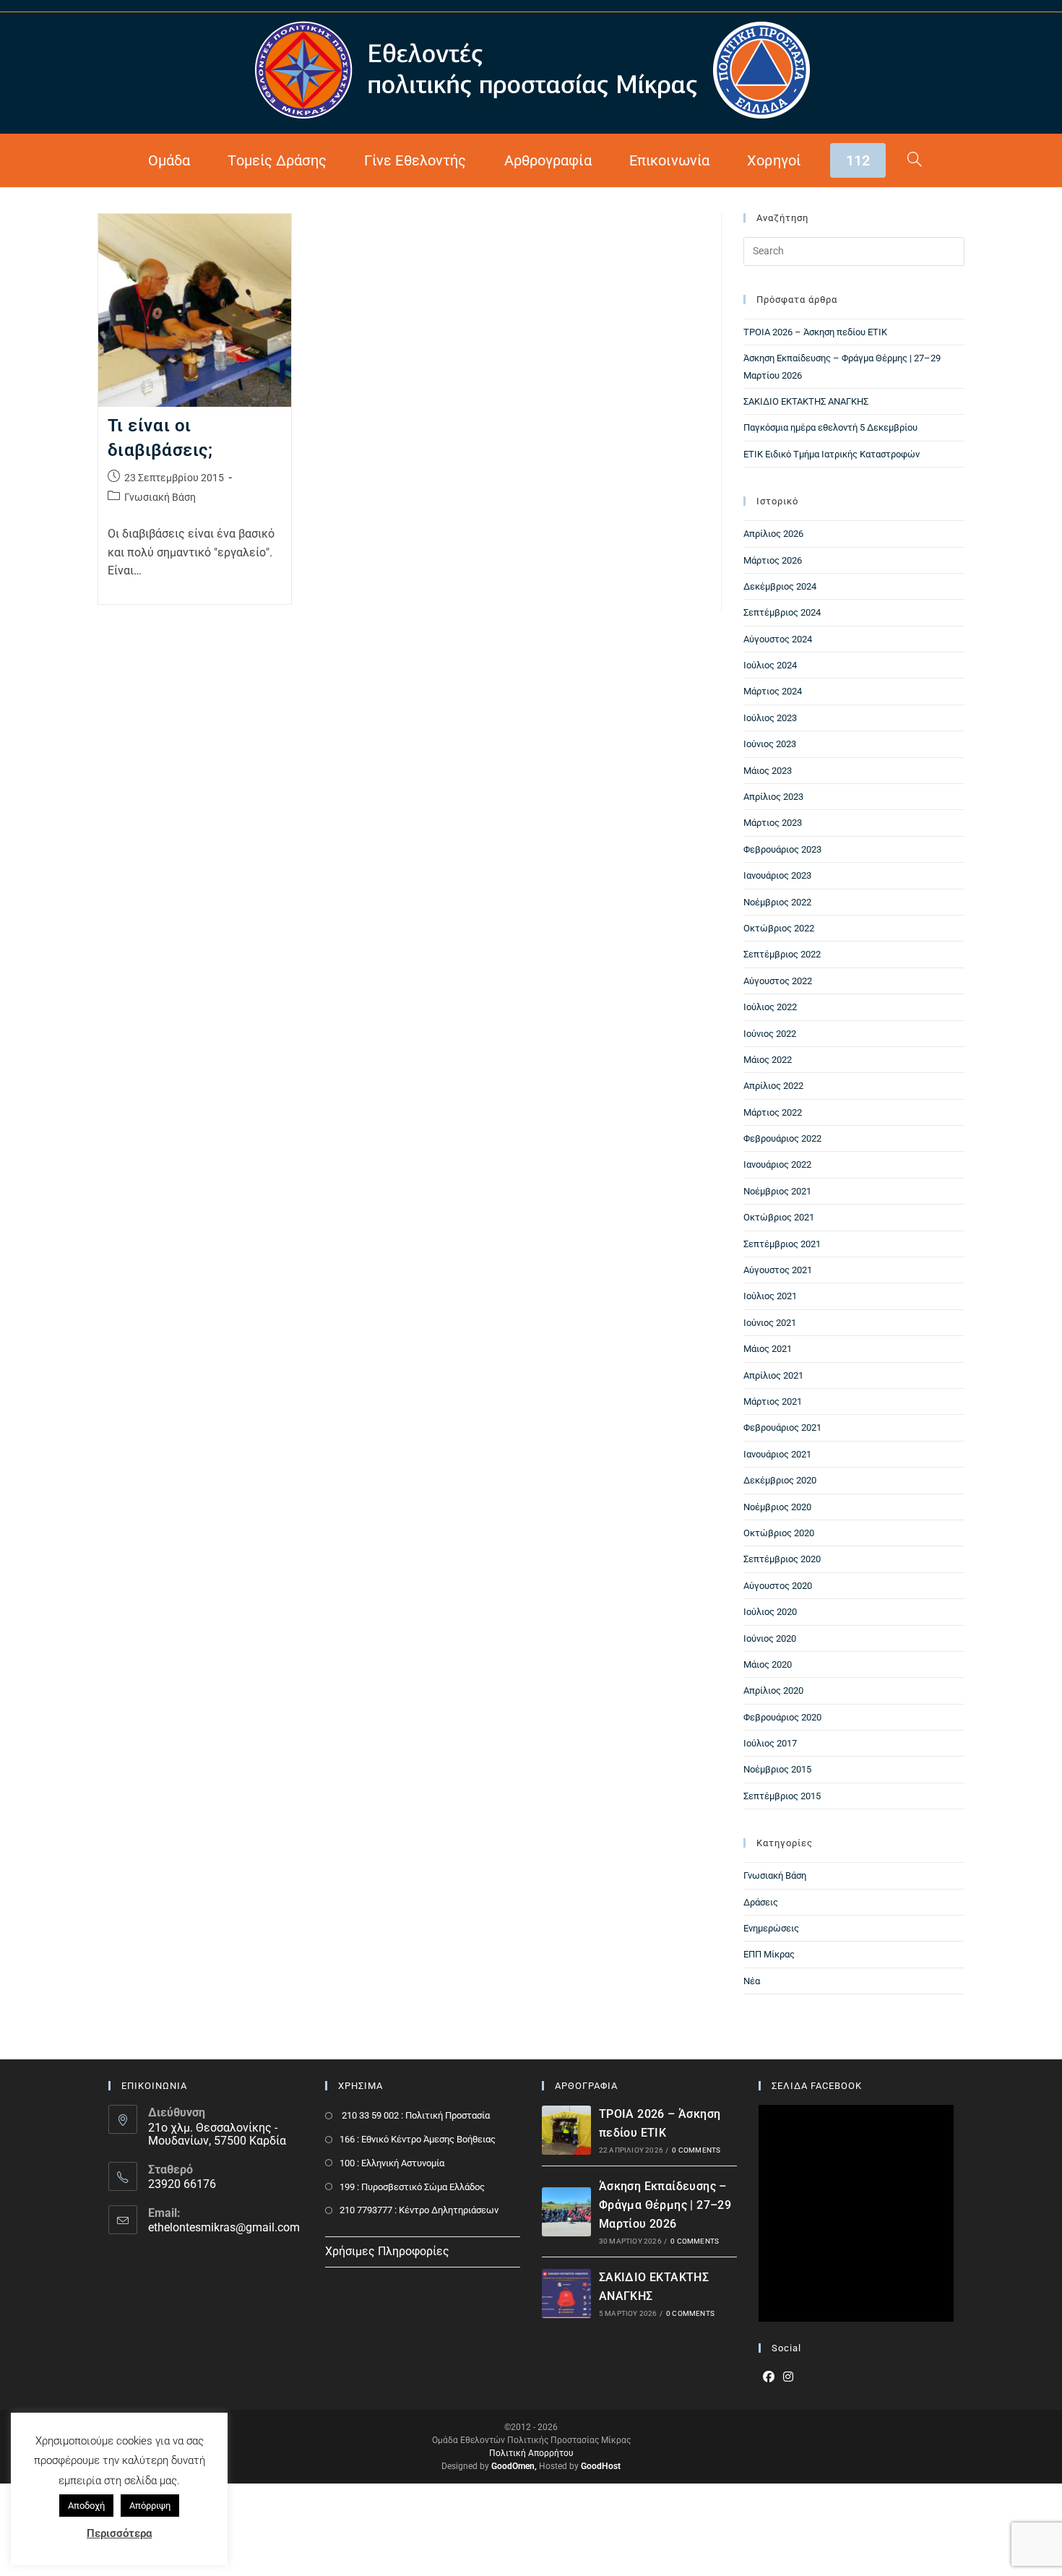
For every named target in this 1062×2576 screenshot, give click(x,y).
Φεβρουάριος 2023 (782, 849)
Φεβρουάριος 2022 (782, 1138)
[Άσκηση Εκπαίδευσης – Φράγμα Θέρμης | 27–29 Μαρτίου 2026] (566, 2212)
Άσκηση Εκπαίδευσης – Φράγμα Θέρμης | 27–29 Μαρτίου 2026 (665, 2205)
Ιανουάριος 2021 (777, 1454)
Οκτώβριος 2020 (779, 1533)
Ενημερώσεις (771, 1928)
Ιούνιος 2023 (770, 744)
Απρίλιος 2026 (773, 534)
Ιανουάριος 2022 (777, 1164)
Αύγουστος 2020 (778, 1586)
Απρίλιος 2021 (773, 1375)
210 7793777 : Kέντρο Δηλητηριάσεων (419, 2210)
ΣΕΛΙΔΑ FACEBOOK (817, 2086)
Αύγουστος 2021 (778, 1270)
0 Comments (696, 2150)
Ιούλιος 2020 (770, 1612)
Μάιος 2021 (768, 1349)
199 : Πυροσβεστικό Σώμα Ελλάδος (412, 2187)
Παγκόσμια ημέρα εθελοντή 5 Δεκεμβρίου (830, 427)
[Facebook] (769, 2378)
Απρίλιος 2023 (773, 797)
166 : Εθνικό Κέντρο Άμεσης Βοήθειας (418, 2139)
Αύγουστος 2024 (778, 639)
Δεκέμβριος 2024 (780, 586)
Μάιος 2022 (768, 1060)
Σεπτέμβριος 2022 (782, 954)
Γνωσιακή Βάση (160, 497)
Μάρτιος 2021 (773, 1401)
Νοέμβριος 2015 (777, 1769)
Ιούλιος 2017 (770, 1743)
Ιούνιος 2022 (770, 1034)
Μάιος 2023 (768, 771)
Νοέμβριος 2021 (777, 1191)
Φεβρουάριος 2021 (782, 1427)
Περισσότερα (119, 2533)
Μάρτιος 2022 (773, 1112)
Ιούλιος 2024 (770, 665)
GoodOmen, (514, 2466)
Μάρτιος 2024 (773, 691)
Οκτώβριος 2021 (779, 1217)
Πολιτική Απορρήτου (531, 2453)
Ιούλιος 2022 (770, 1007)
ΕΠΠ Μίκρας (769, 1954)
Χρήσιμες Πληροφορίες (387, 2251)
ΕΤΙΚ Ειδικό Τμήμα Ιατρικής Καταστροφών (832, 454)
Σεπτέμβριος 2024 (782, 612)
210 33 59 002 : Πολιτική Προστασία (415, 2115)
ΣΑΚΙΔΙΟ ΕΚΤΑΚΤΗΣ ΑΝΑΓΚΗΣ (806, 401)
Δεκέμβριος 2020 (780, 1480)
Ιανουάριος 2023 (777, 875)
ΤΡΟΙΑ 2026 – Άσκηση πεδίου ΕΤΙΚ (815, 332)
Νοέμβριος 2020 (777, 1507)
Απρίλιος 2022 (773, 1086)
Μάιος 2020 (768, 1664)
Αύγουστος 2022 (778, 981)
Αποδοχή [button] (86, 2506)
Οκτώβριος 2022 (779, 928)
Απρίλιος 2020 (773, 1690)
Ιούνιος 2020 (770, 1638)
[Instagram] (788, 2378)
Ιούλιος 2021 (770, 1296)
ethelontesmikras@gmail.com (224, 2227)
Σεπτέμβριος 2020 (782, 1559)
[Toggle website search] (915, 160)
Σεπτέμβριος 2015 (782, 1796)
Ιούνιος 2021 (770, 1323)
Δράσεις (761, 1902)
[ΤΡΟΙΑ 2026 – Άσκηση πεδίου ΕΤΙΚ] (566, 2130)
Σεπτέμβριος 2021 (782, 1244)
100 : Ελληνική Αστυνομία (392, 2163)
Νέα (752, 1981)
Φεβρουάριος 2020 (782, 1717)
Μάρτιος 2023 (773, 823)
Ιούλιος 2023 (770, 718)
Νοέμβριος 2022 (777, 902)
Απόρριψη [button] (150, 2506)
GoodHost (601, 2466)
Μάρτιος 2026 (773, 560)
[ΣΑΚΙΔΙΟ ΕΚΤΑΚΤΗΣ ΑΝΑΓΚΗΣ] (566, 2293)
